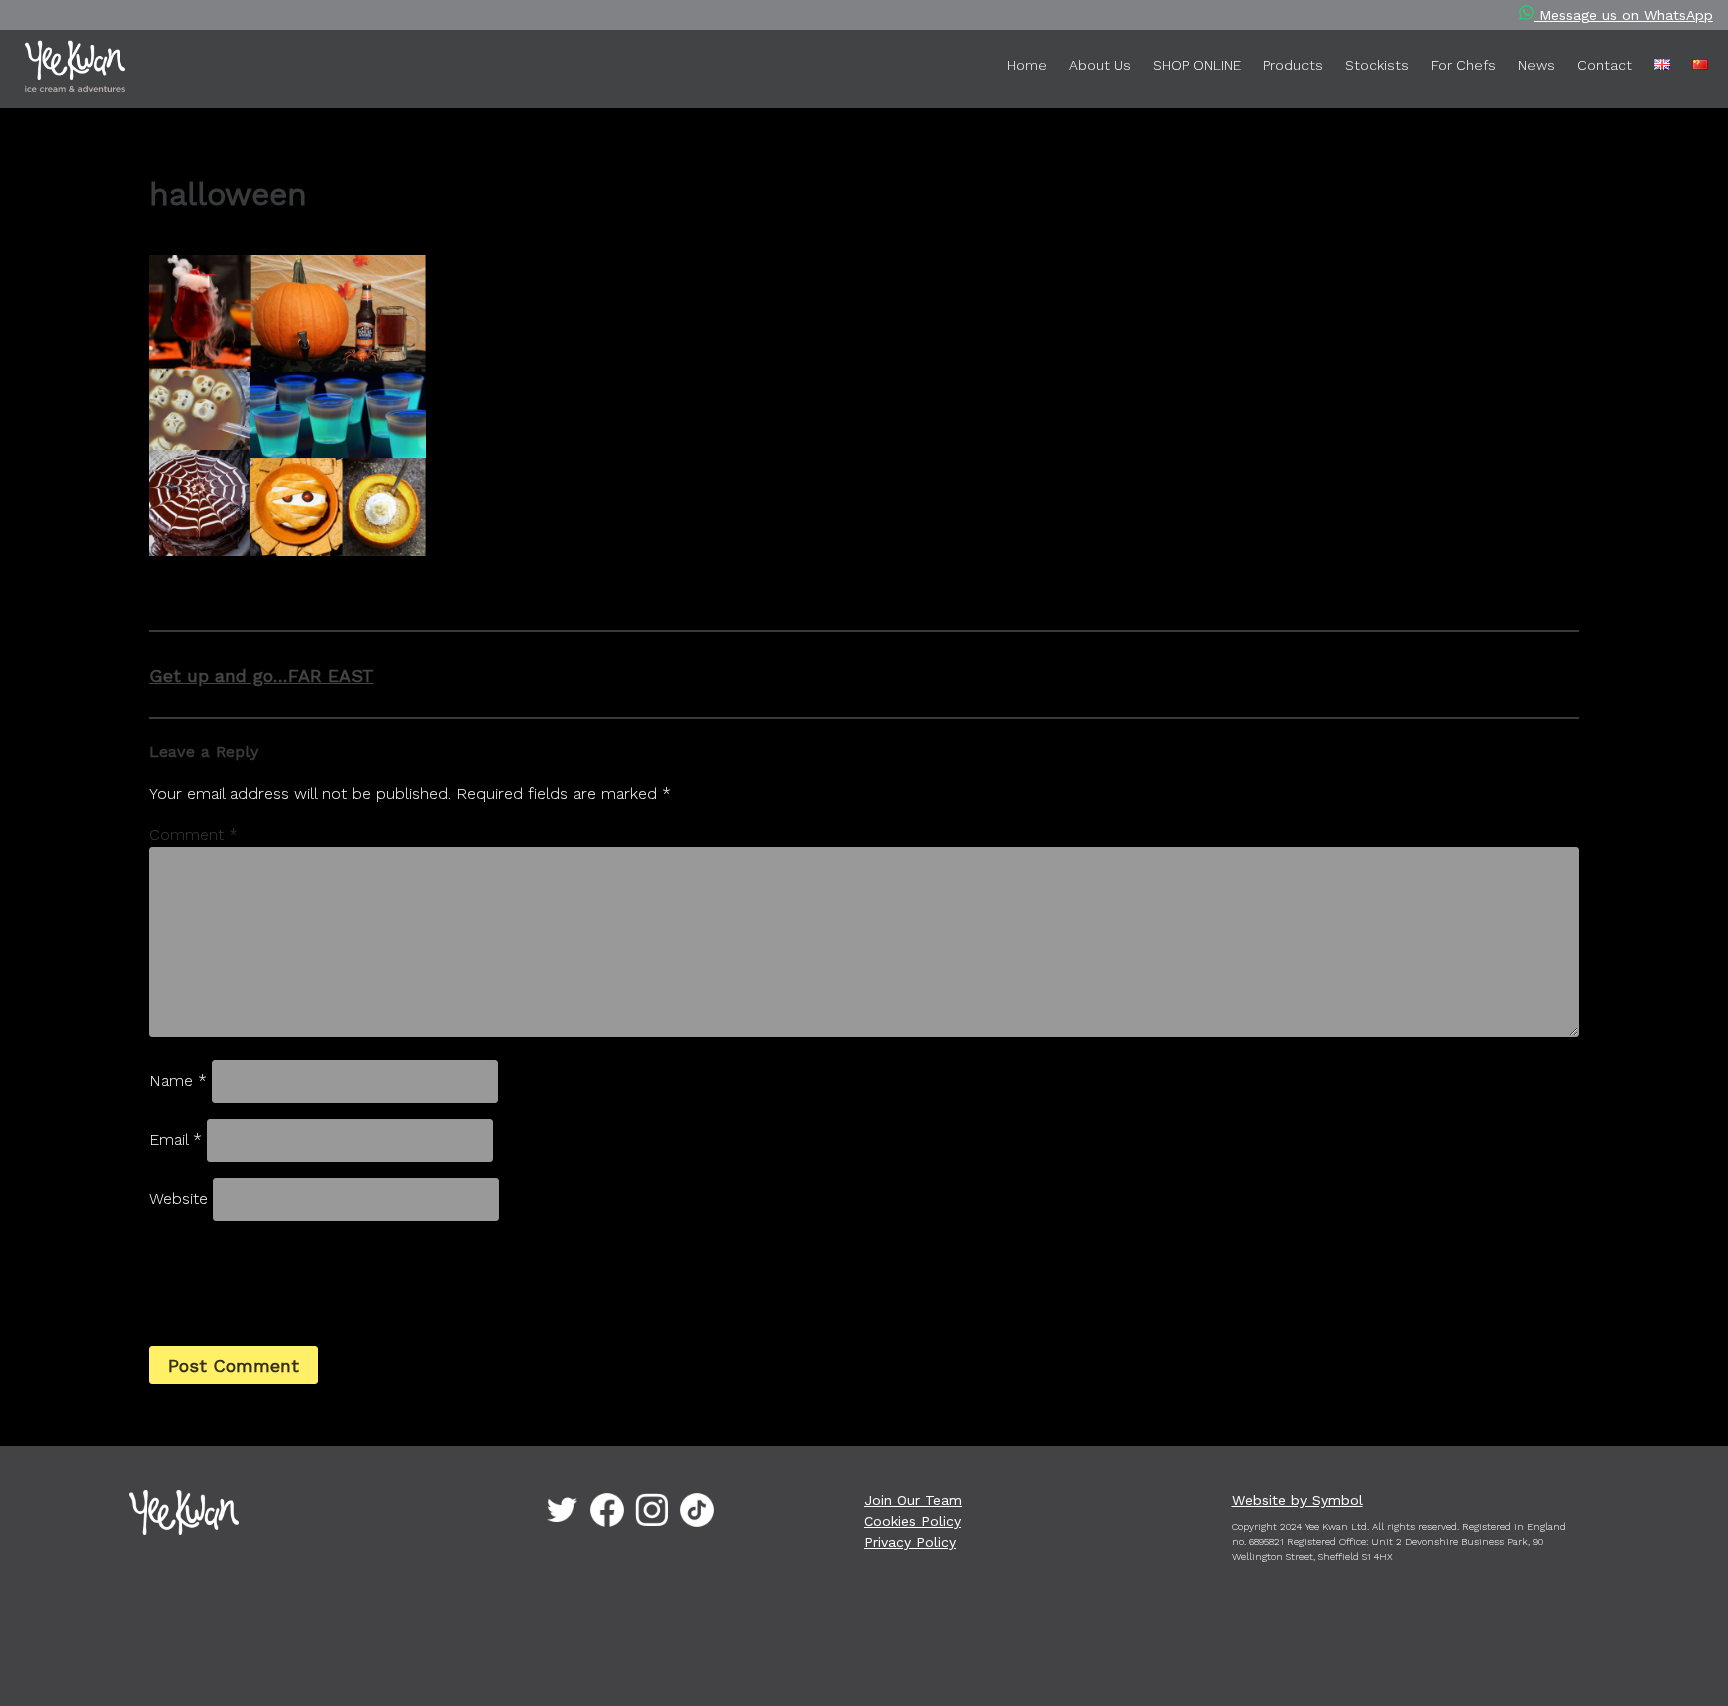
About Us (1100, 65)
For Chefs (1463, 65)
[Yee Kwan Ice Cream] (95, 70)
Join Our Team (913, 1500)
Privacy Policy (910, 1542)
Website (178, 1198)
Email (175, 1139)
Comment (193, 834)
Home (1027, 65)
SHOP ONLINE (1197, 65)
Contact (1604, 65)
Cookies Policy (912, 1521)
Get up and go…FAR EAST (261, 675)
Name (178, 1080)
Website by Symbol (1297, 1500)
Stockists (1377, 65)
